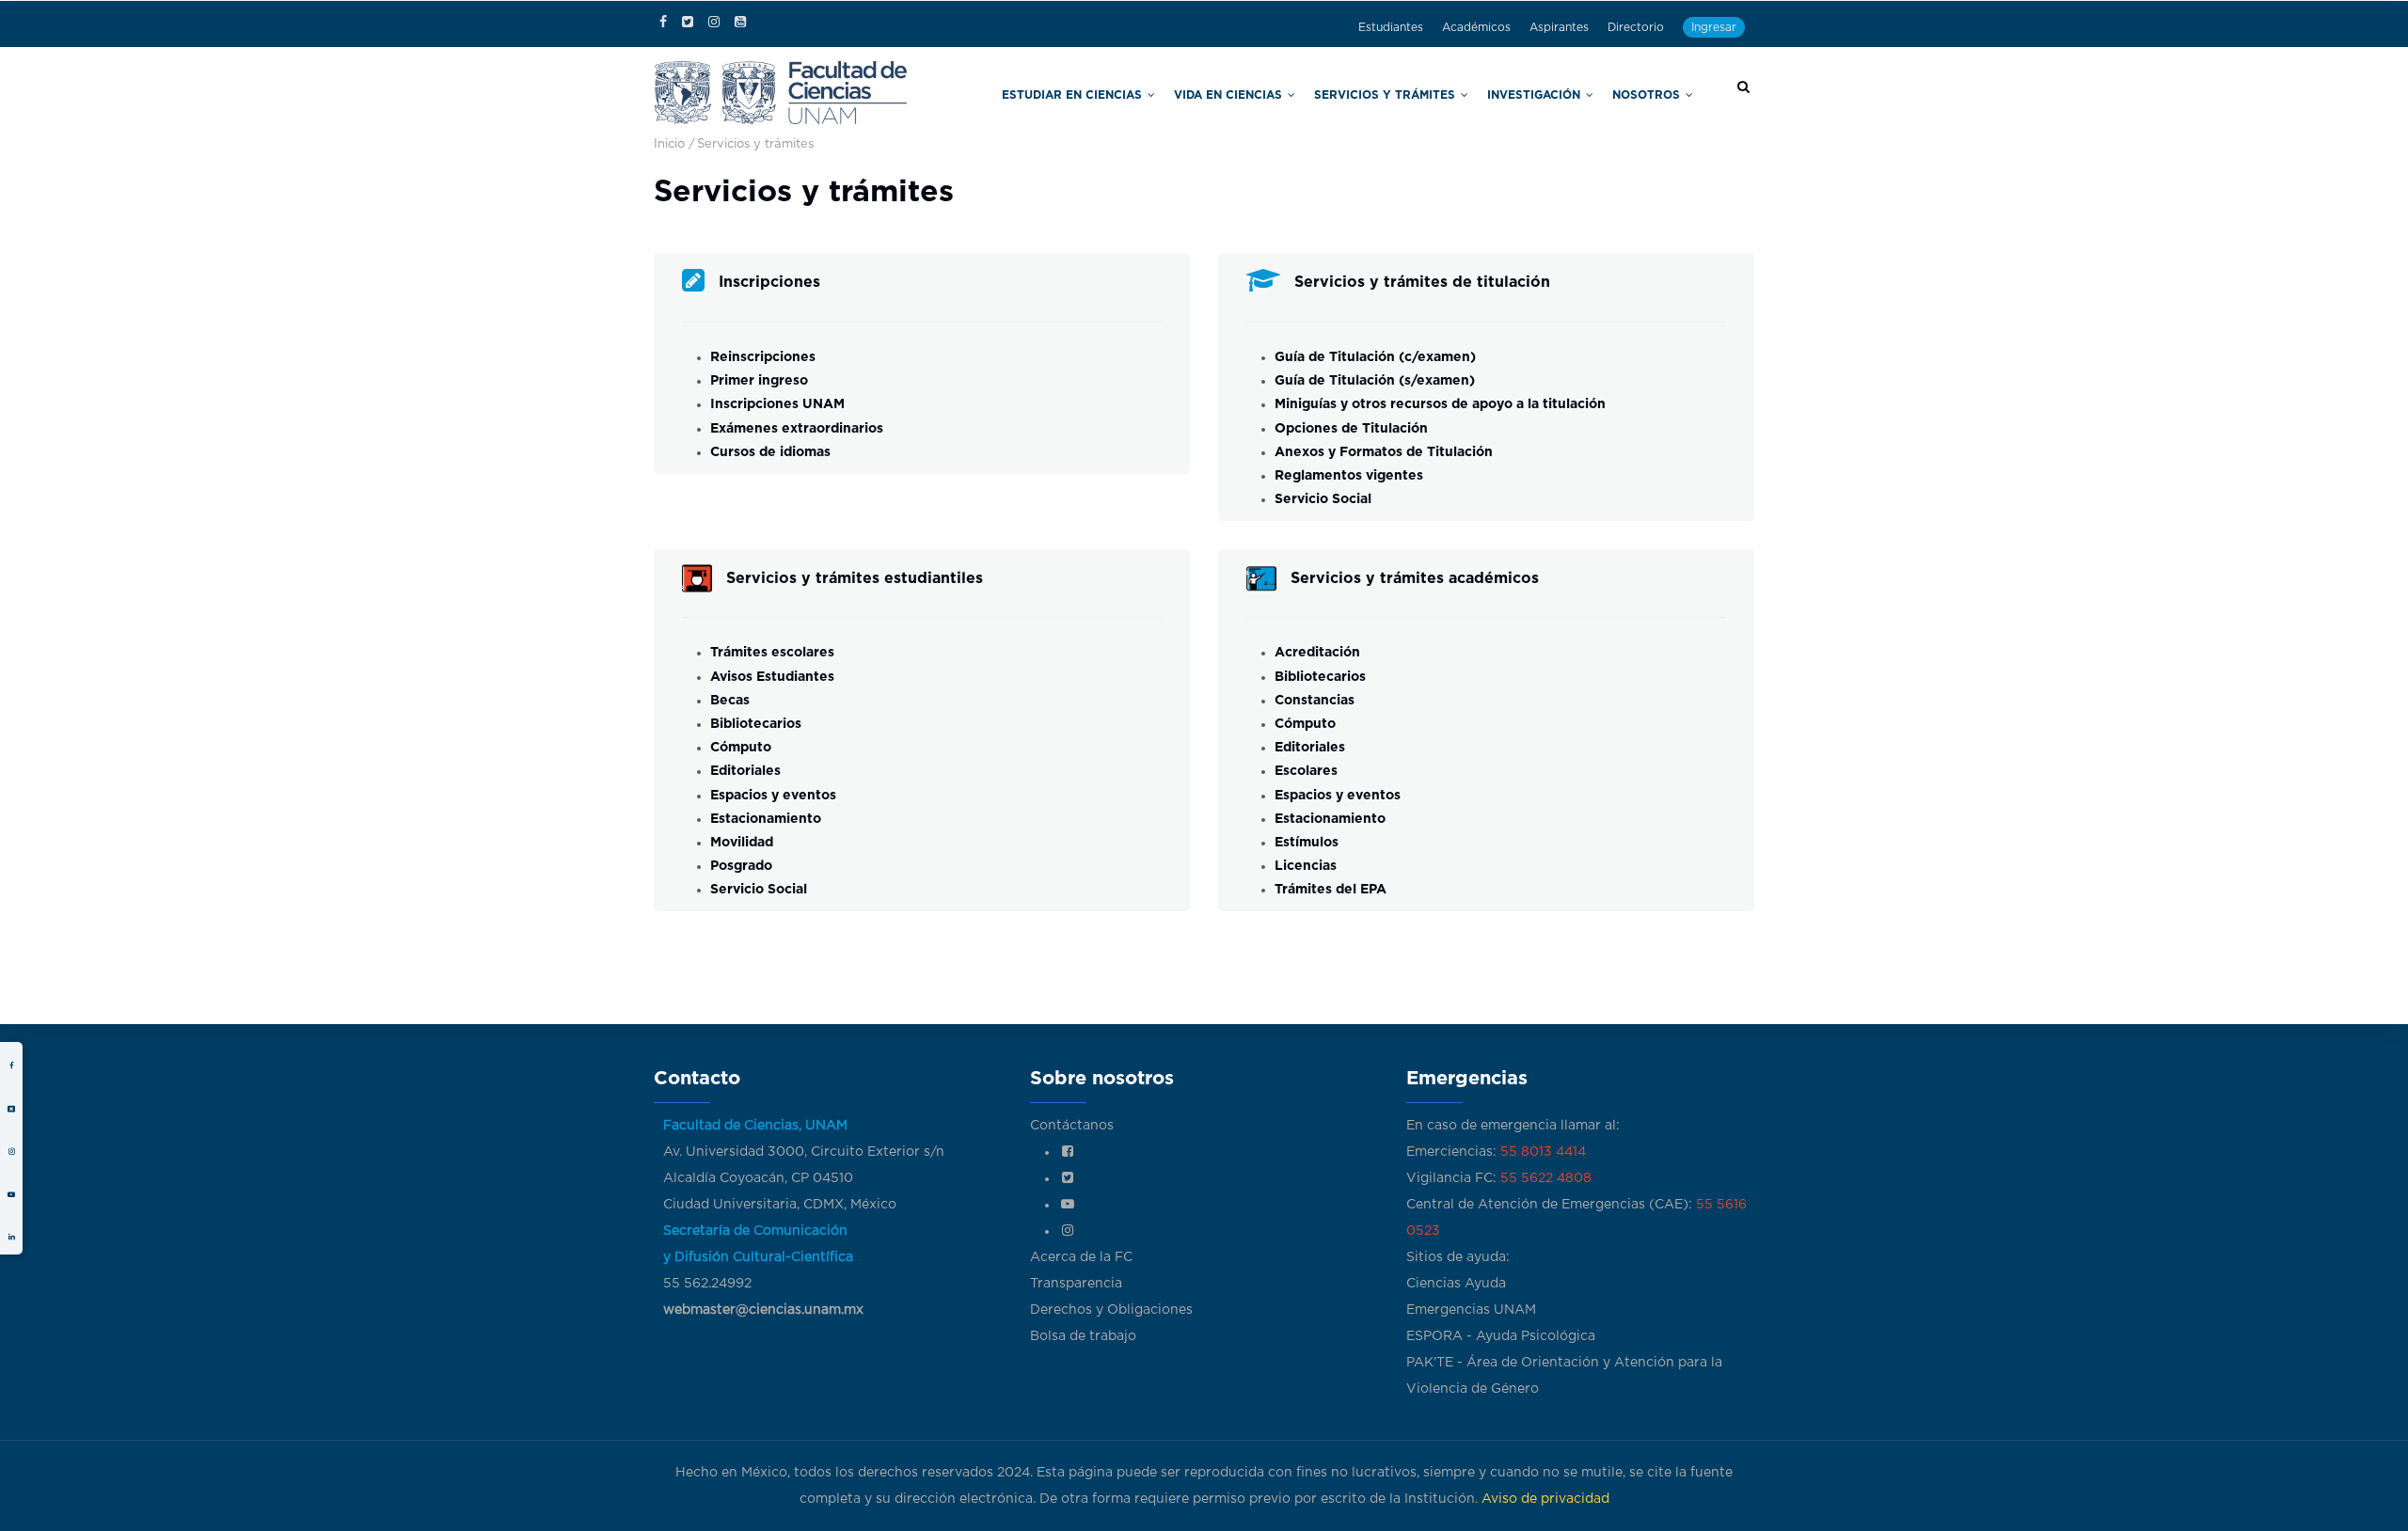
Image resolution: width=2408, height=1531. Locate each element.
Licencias (1306, 866)
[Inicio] (781, 91)
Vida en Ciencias (1323, 93)
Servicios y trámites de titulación (1422, 282)
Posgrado (741, 866)
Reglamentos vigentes (1349, 476)
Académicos (1476, 27)
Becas (730, 701)
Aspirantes (1559, 27)
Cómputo (741, 748)
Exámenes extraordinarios (797, 429)
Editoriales (745, 771)
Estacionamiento (766, 819)
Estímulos (1307, 843)
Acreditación (1317, 653)
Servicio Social (1325, 499)
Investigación (1566, 93)
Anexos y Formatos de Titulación (1384, 452)
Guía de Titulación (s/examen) (1375, 381)
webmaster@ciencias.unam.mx (763, 1310)
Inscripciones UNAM (777, 404)
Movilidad (742, 843)
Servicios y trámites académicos (1415, 578)
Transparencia (1076, 1284)
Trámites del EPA (1331, 890)
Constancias (1315, 701)
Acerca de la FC (1081, 1257)
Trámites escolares (772, 653)
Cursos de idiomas (770, 452)
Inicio (669, 144)
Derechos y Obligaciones (1111, 1310)
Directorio (1636, 27)
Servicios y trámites (1447, 93)
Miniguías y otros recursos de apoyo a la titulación (1440, 404)
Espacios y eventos (773, 796)
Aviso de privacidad (1545, 1499)
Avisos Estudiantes (772, 677)
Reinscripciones (763, 357)
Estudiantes (1391, 27)
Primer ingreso (759, 381)
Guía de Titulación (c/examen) (1375, 357)
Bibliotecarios (756, 724)
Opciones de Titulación (1351, 429)
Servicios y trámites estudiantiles (855, 578)
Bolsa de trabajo (1083, 1336)
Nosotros (1658, 93)
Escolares (1306, 771)
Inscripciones (769, 282)
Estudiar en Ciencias (1198, 93)
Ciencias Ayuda (1456, 1284)
